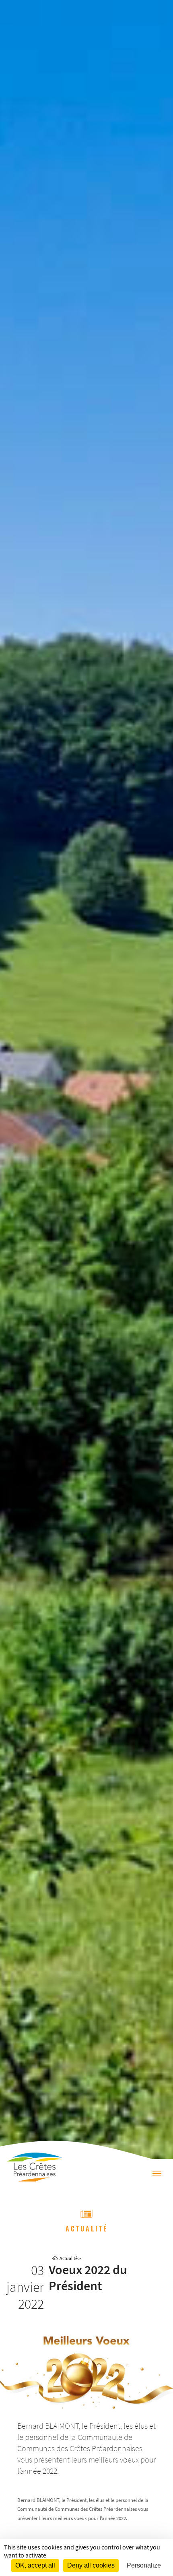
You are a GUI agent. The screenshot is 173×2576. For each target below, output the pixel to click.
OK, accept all (35, 2565)
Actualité (69, 2258)
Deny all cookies (91, 2565)
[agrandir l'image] (86, 2372)
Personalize (144, 2565)
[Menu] (157, 2175)
